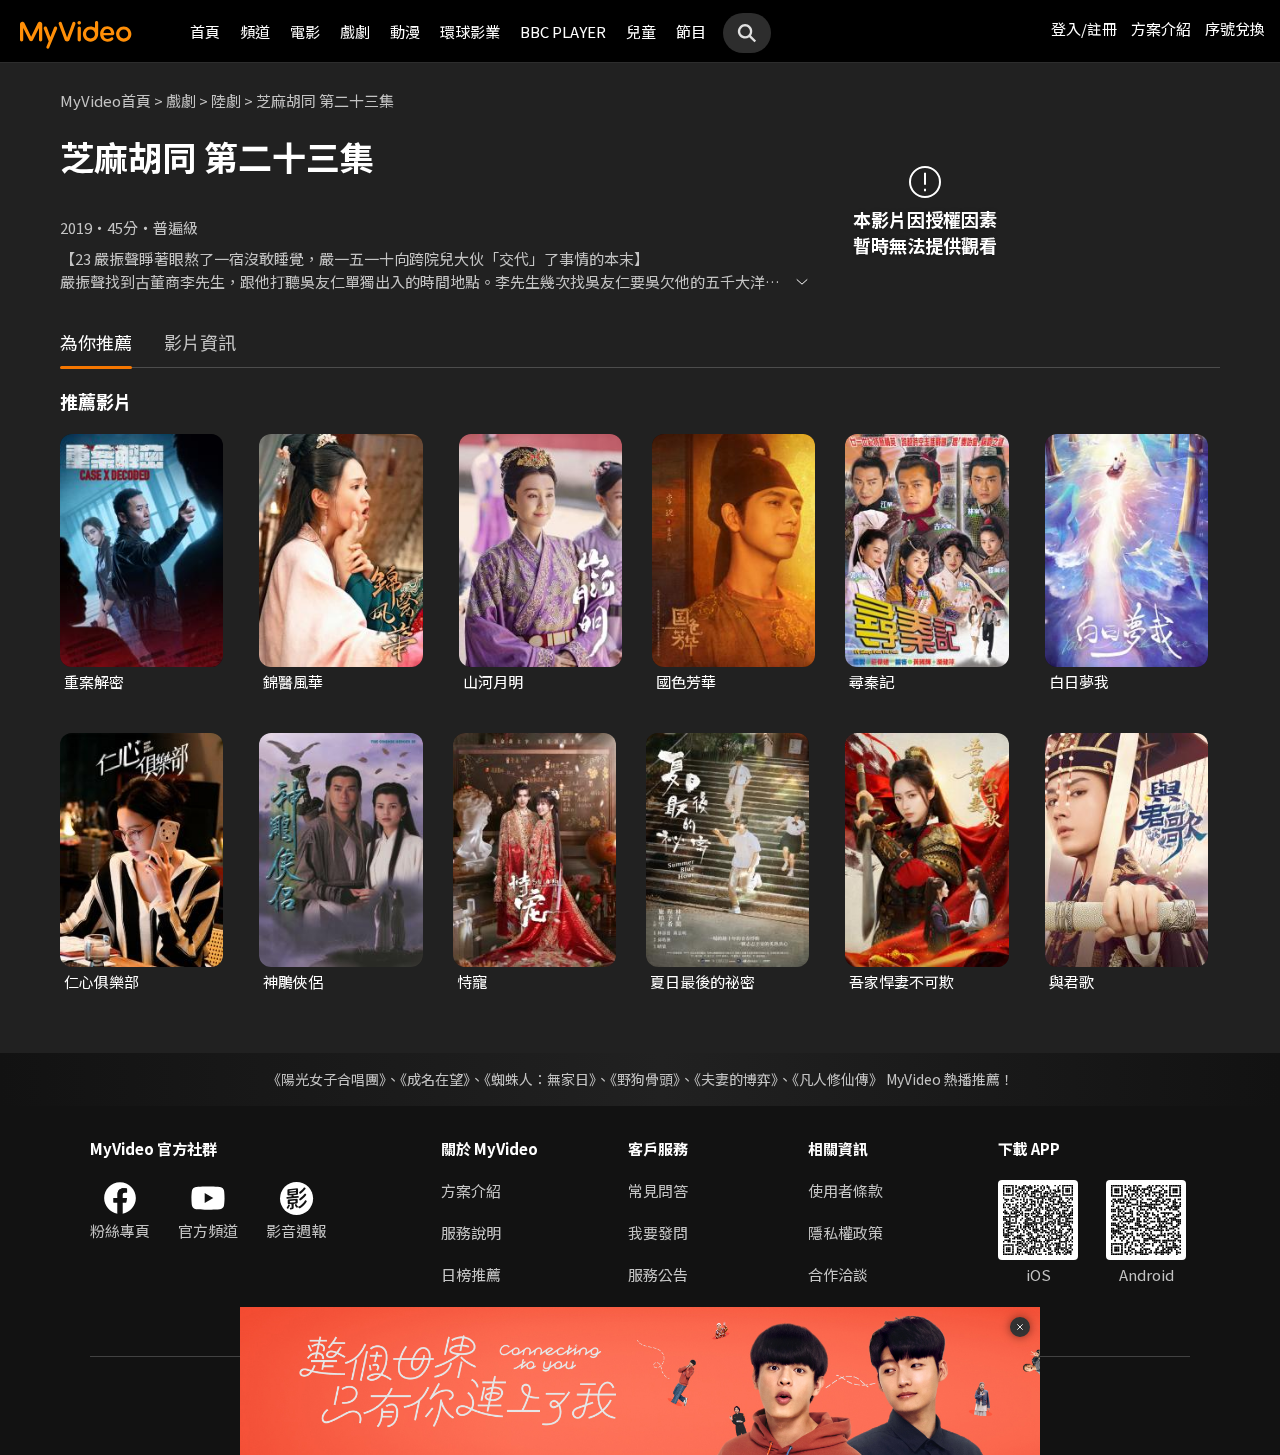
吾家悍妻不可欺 (901, 981)
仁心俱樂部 (101, 981)
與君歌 (1071, 981)
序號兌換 (1235, 28)
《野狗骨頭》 (645, 1079)
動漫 (405, 31)
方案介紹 (1161, 28)
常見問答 (658, 1190)
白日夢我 (1079, 681)
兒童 (641, 31)
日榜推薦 (471, 1274)
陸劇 (226, 100)
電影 (305, 31)
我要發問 (658, 1232)
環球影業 (470, 31)
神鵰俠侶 (293, 981)
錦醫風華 (293, 681)
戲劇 (355, 31)
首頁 (205, 31)
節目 (691, 31)
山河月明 (493, 681)
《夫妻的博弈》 (736, 1079)
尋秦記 (871, 681)
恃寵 (472, 981)
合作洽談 (838, 1274)
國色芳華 (686, 681)
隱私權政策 (845, 1232)
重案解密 (94, 681)
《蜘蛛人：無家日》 (540, 1079)
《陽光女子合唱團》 (326, 1079)
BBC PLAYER (563, 31)
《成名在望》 (435, 1079)
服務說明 (471, 1232)
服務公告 (658, 1274)
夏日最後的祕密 (702, 981)
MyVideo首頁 (105, 100)
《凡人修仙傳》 (837, 1079)
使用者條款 (845, 1190)
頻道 (255, 31)
